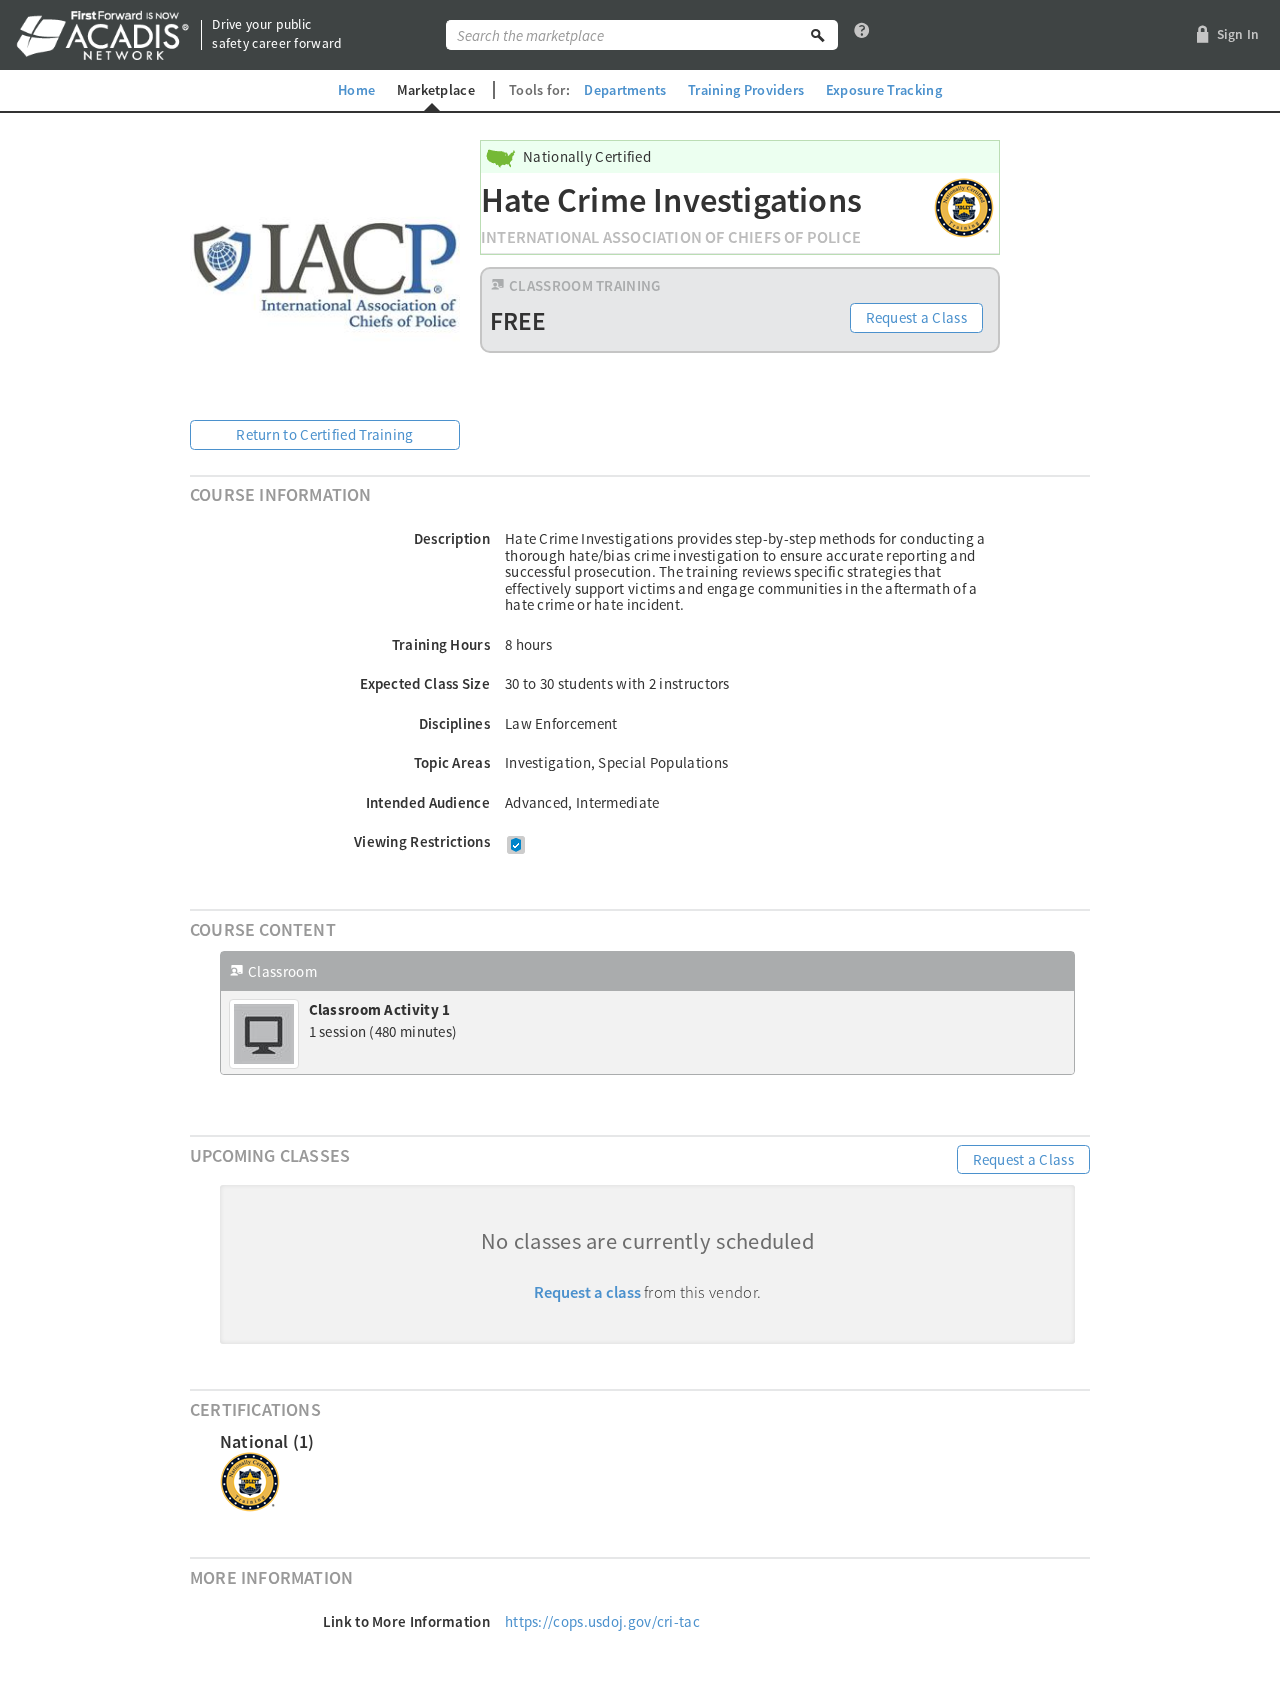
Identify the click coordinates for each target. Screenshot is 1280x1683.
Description (452, 538)
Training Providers (746, 90)
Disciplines (454, 723)
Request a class (587, 1292)
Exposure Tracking (884, 90)
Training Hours (441, 644)
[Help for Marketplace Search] (862, 35)
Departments (625, 90)
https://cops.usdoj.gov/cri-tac (602, 1621)
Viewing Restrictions (422, 841)
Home (356, 90)
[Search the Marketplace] (818, 35)
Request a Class (917, 317)
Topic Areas (452, 762)
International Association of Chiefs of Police (671, 237)
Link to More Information (406, 1621)
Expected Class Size (425, 683)
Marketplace (436, 90)
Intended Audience (428, 802)
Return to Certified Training (324, 434)
